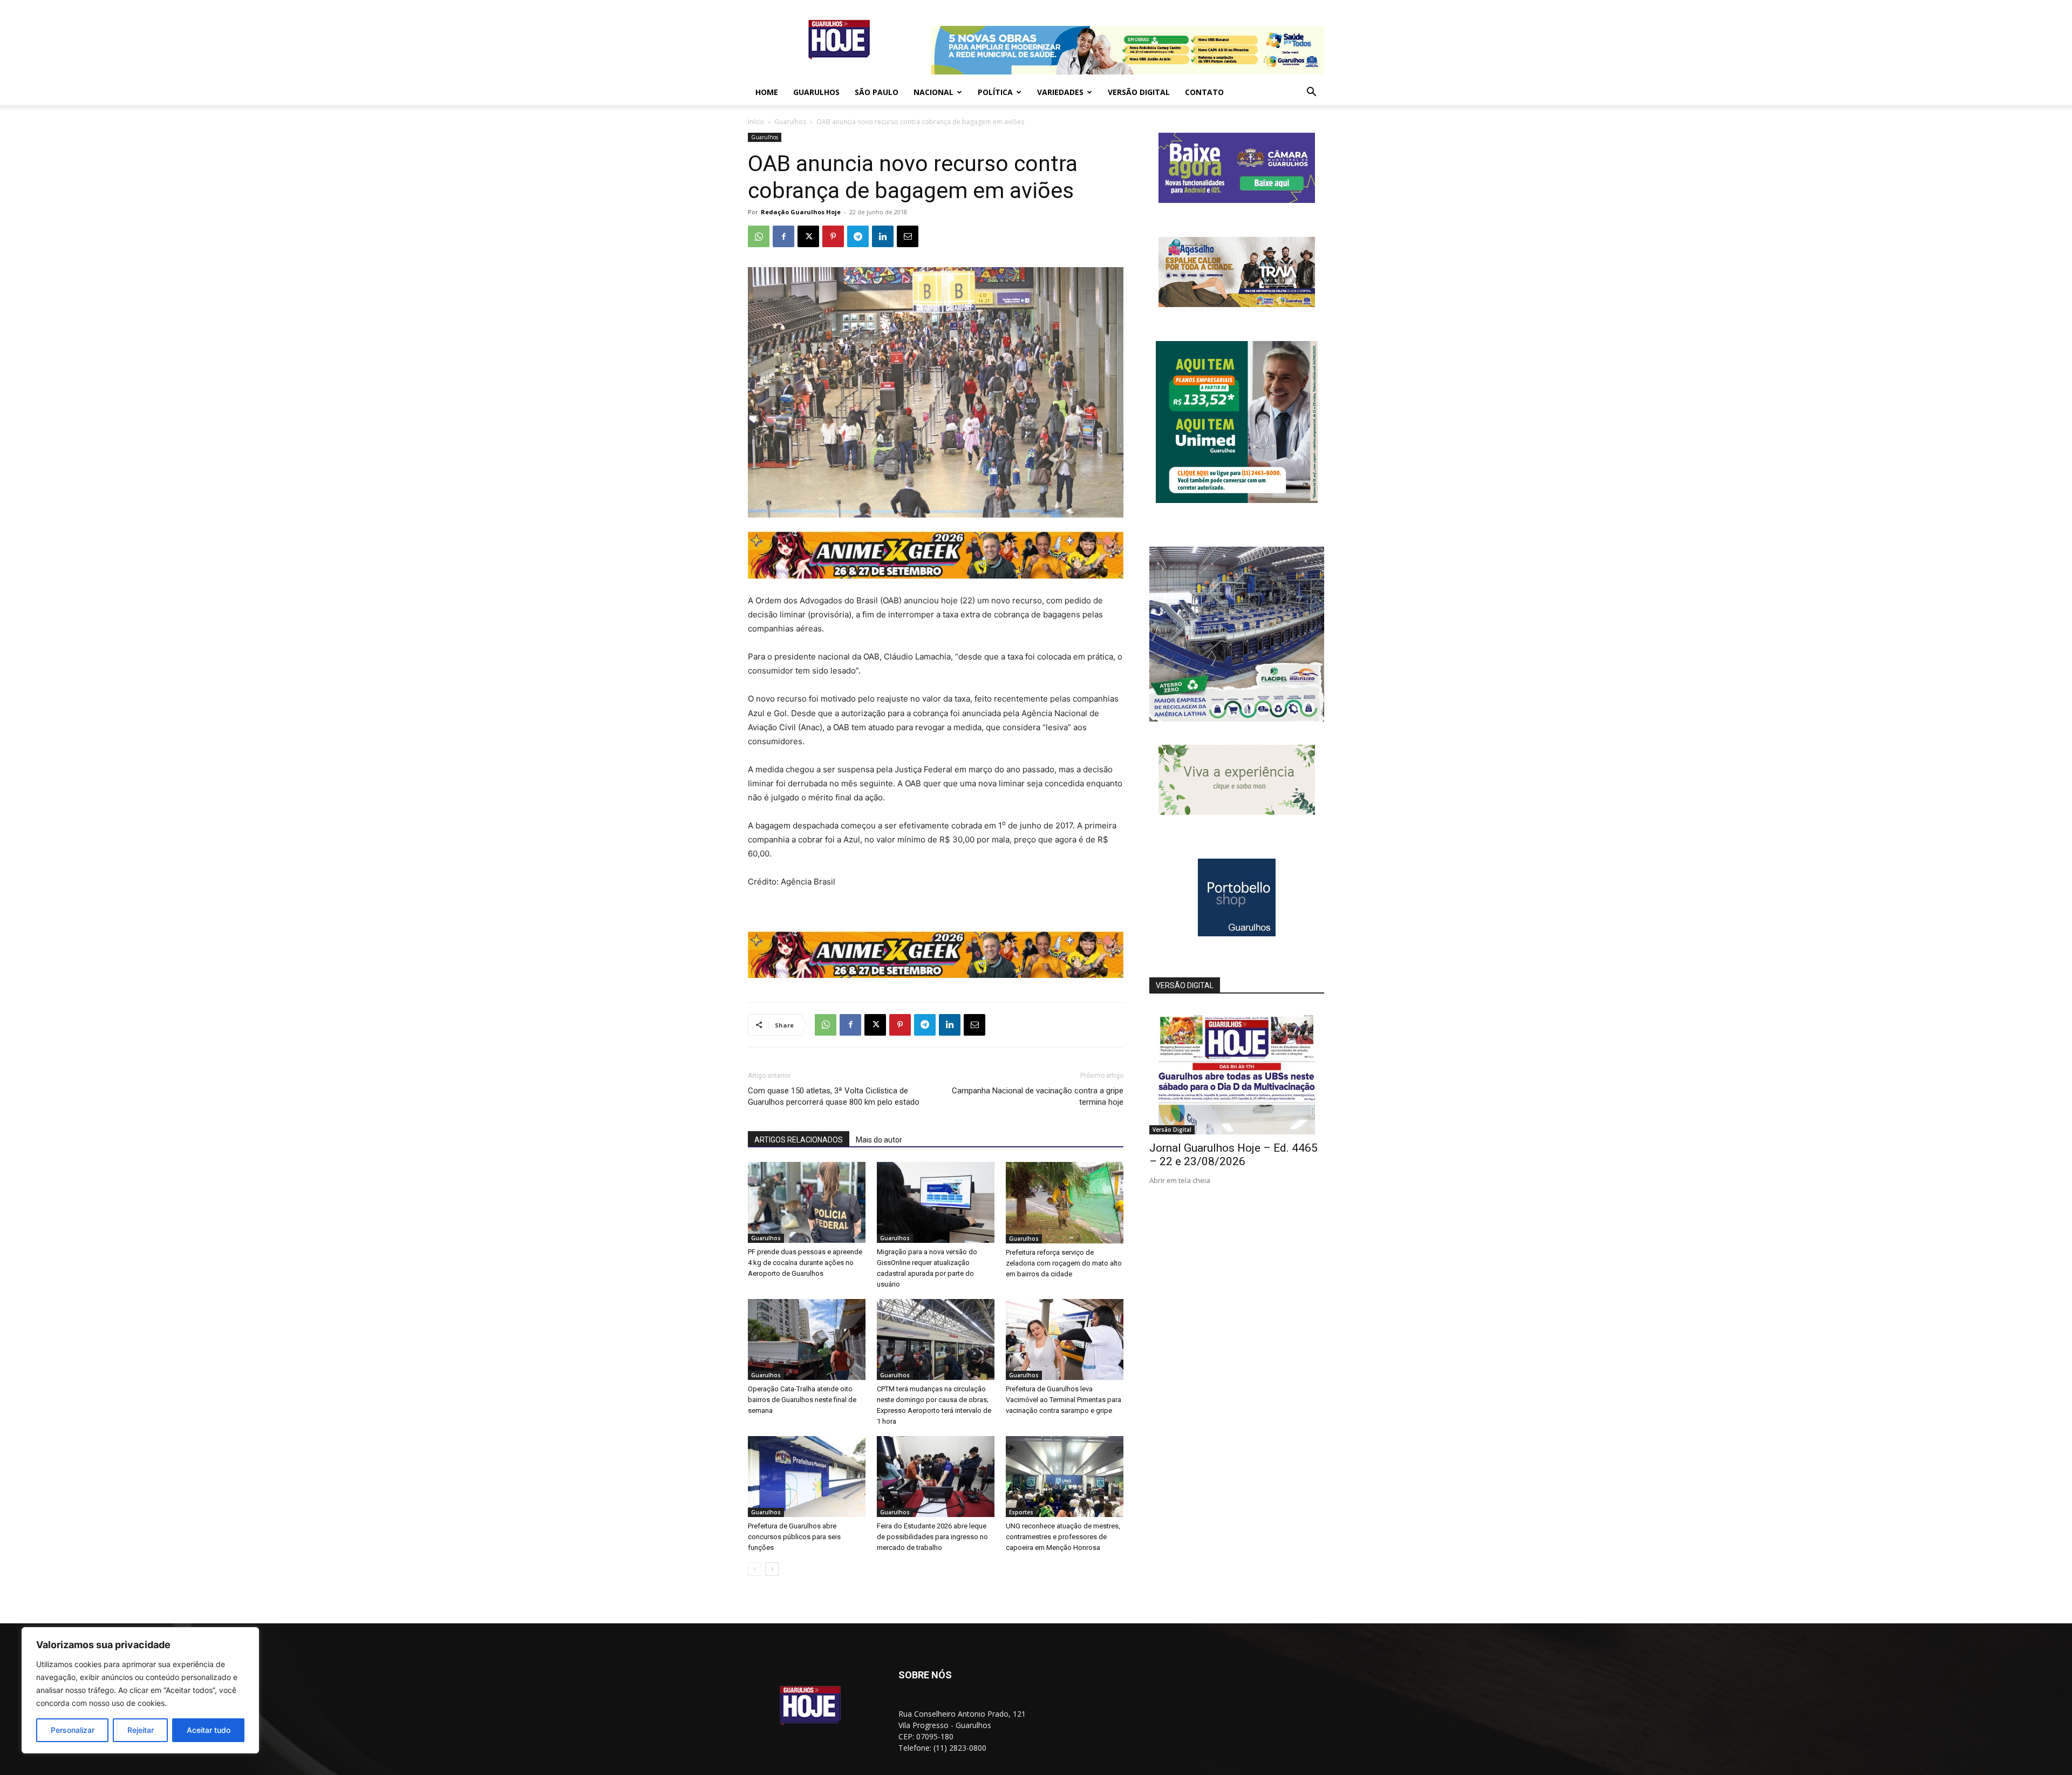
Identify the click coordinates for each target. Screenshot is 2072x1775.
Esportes (1021, 1512)
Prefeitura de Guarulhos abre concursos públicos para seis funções (794, 1537)
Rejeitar (141, 1730)
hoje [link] (949, 600)
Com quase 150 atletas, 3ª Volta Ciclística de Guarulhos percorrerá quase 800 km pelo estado (834, 1096)
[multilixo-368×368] (1237, 719)
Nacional (933, 92)
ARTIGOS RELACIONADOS (799, 1140)
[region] (140, 1690)
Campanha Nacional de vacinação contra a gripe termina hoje (1038, 1096)
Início (756, 122)
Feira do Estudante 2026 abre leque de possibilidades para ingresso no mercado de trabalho (932, 1537)
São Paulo (877, 92)
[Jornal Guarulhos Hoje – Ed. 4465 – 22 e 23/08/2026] (1237, 1071)
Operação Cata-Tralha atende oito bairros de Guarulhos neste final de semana (802, 1400)
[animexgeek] (936, 576)
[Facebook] (783, 236)
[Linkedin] (883, 236)
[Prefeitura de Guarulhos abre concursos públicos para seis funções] (807, 1477)
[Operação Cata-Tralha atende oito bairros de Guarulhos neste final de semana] (807, 1339)
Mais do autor (879, 1140)
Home (767, 92)
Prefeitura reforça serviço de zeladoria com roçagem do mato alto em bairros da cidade (1064, 1263)
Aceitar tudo (209, 1730)
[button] (1311, 93)
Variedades (1060, 92)
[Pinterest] (833, 236)
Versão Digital (1139, 92)
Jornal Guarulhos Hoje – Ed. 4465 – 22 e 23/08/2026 (1233, 1155)
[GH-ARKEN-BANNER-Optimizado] (1237, 812)
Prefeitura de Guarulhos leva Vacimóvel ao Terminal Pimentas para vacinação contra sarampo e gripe (1064, 1400)
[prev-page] (755, 1569)
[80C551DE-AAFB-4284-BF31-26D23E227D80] (1237, 500)
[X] (808, 236)
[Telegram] (858, 236)
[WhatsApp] (759, 236)
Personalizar (73, 1730)
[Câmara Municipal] (1237, 200)
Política (995, 92)
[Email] (908, 236)
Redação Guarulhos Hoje (801, 212)
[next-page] (772, 1569)
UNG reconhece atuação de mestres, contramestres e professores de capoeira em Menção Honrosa (1063, 1537)
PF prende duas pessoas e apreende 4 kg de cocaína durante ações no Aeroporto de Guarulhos (805, 1263)
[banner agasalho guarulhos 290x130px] (1237, 304)
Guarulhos (816, 92)
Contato (1204, 92)
